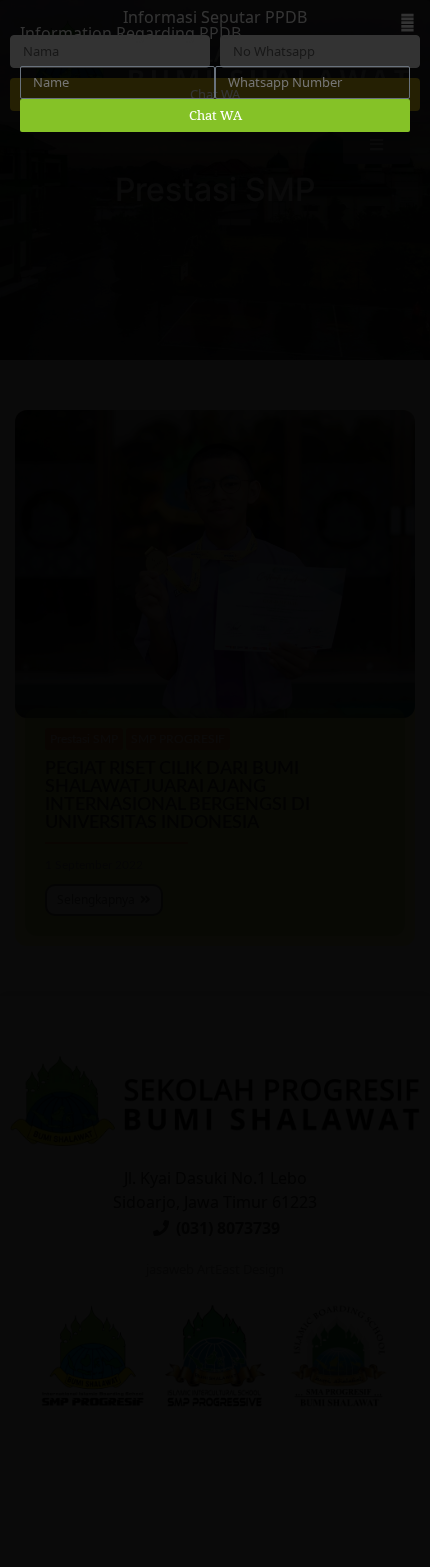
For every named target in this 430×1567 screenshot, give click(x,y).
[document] (215, 783)
